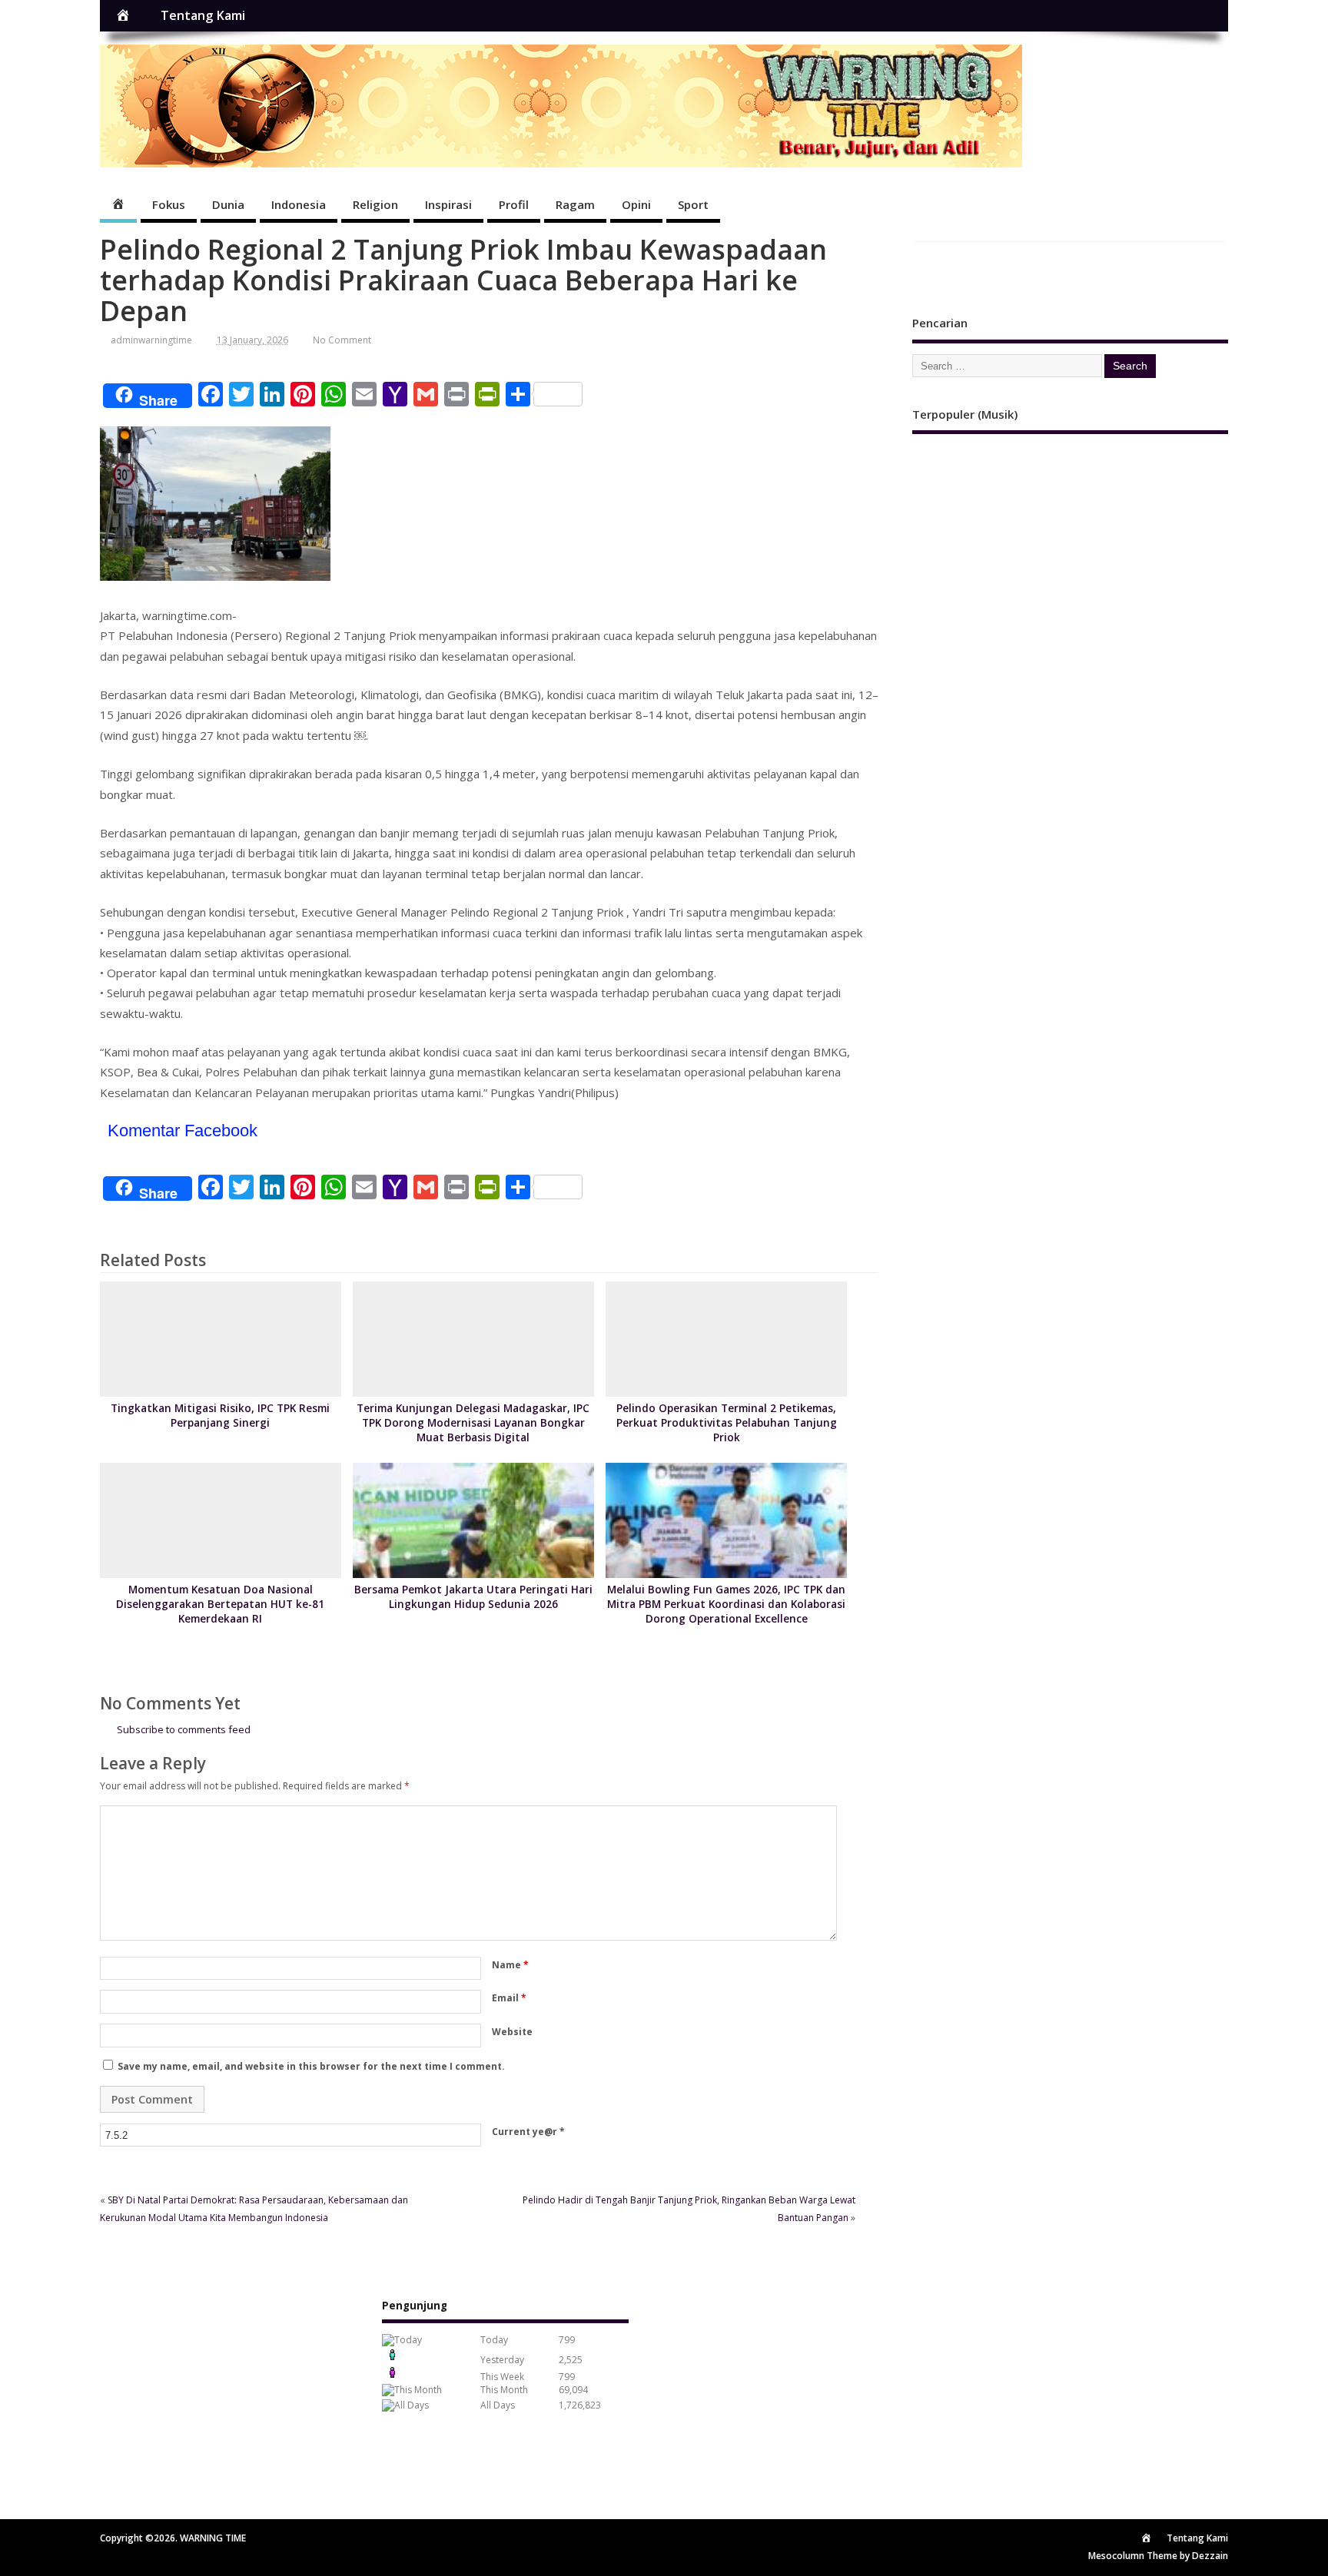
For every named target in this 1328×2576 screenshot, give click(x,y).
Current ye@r (528, 2132)
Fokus (169, 204)
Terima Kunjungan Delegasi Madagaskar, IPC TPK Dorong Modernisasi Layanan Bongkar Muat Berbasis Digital (473, 1423)
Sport (693, 204)
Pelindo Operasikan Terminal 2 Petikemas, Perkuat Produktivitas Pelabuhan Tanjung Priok (727, 1423)
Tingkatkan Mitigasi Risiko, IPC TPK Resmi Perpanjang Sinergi (220, 1416)
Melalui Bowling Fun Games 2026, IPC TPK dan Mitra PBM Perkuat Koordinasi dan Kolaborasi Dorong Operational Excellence (726, 1604)
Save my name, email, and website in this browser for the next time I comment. (311, 2066)
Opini (636, 204)
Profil (514, 204)
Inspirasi (448, 204)
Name (510, 1965)
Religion (375, 204)
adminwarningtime (151, 340)
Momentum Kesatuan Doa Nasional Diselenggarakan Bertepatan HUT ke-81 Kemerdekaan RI (220, 1604)
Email (509, 1998)
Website (512, 2032)
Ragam (575, 204)
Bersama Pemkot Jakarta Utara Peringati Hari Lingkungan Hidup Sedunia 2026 (473, 1597)
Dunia (228, 204)
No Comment (342, 340)
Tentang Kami (203, 15)
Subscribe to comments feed (184, 1729)
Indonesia (299, 204)
